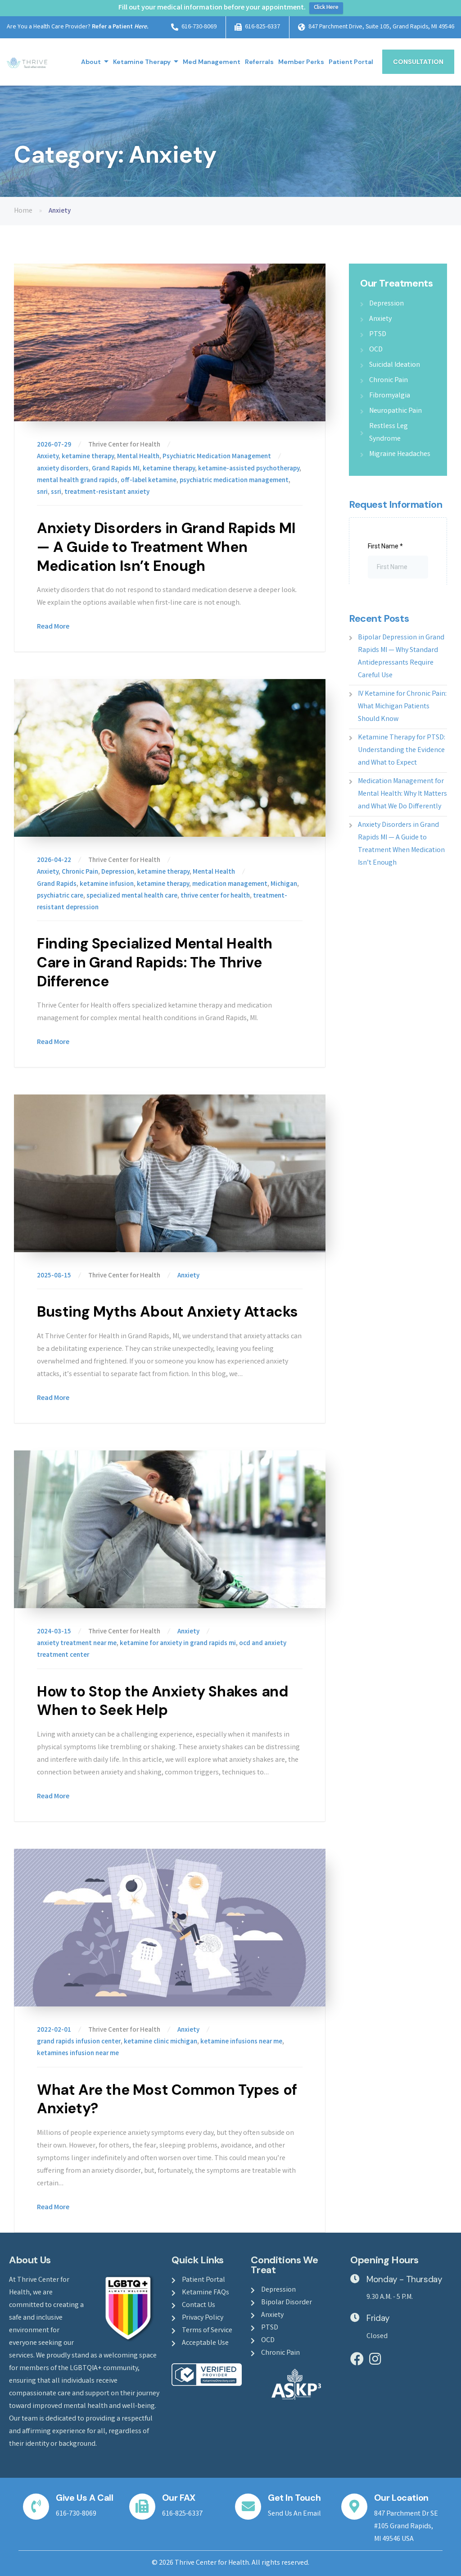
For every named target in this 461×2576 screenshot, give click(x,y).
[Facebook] (357, 2359)
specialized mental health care (132, 896)
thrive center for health (215, 896)
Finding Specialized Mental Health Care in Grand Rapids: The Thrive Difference (155, 962)
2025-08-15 (55, 1276)
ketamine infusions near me (241, 2042)
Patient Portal (351, 62)
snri (42, 492)
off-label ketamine (149, 481)
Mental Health (138, 457)
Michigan (284, 885)
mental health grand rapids (77, 481)
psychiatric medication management (234, 481)
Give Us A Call (84, 2498)
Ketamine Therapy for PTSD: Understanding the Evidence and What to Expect (402, 750)
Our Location (401, 2498)
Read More (53, 627)
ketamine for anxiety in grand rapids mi (178, 1644)
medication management (230, 885)
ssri (56, 492)
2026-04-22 (55, 861)
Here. (141, 27)
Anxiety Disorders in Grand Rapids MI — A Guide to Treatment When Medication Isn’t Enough (166, 547)
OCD (376, 350)
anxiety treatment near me (77, 1644)
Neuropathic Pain (395, 411)
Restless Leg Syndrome (389, 433)
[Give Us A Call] (36, 2507)
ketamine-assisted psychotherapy (249, 469)
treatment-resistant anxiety (107, 492)
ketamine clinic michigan (160, 2042)
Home (23, 211)
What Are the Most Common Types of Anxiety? (167, 2099)
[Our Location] (354, 2507)
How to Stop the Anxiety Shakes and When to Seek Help (163, 1701)
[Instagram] (375, 2359)
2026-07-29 (55, 445)
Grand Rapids (57, 885)
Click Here (326, 8)
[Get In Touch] (248, 2507)
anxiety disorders (63, 469)
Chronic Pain (80, 872)
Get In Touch (294, 2498)
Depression (118, 872)
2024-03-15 (55, 1632)
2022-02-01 (55, 2030)
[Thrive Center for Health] (27, 62)
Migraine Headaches (400, 454)
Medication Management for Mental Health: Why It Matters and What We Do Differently (402, 794)
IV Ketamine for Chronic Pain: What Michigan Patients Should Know (402, 707)
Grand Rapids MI (116, 469)
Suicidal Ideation (395, 365)
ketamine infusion (107, 885)
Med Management (212, 62)
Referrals (259, 62)
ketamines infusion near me (78, 2054)
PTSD (378, 335)
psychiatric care (60, 896)
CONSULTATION (418, 62)
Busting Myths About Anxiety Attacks (167, 1312)
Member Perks (301, 62)
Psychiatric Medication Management (217, 457)
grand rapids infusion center (79, 2042)
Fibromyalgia (390, 396)
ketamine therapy (88, 457)
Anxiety (48, 457)
